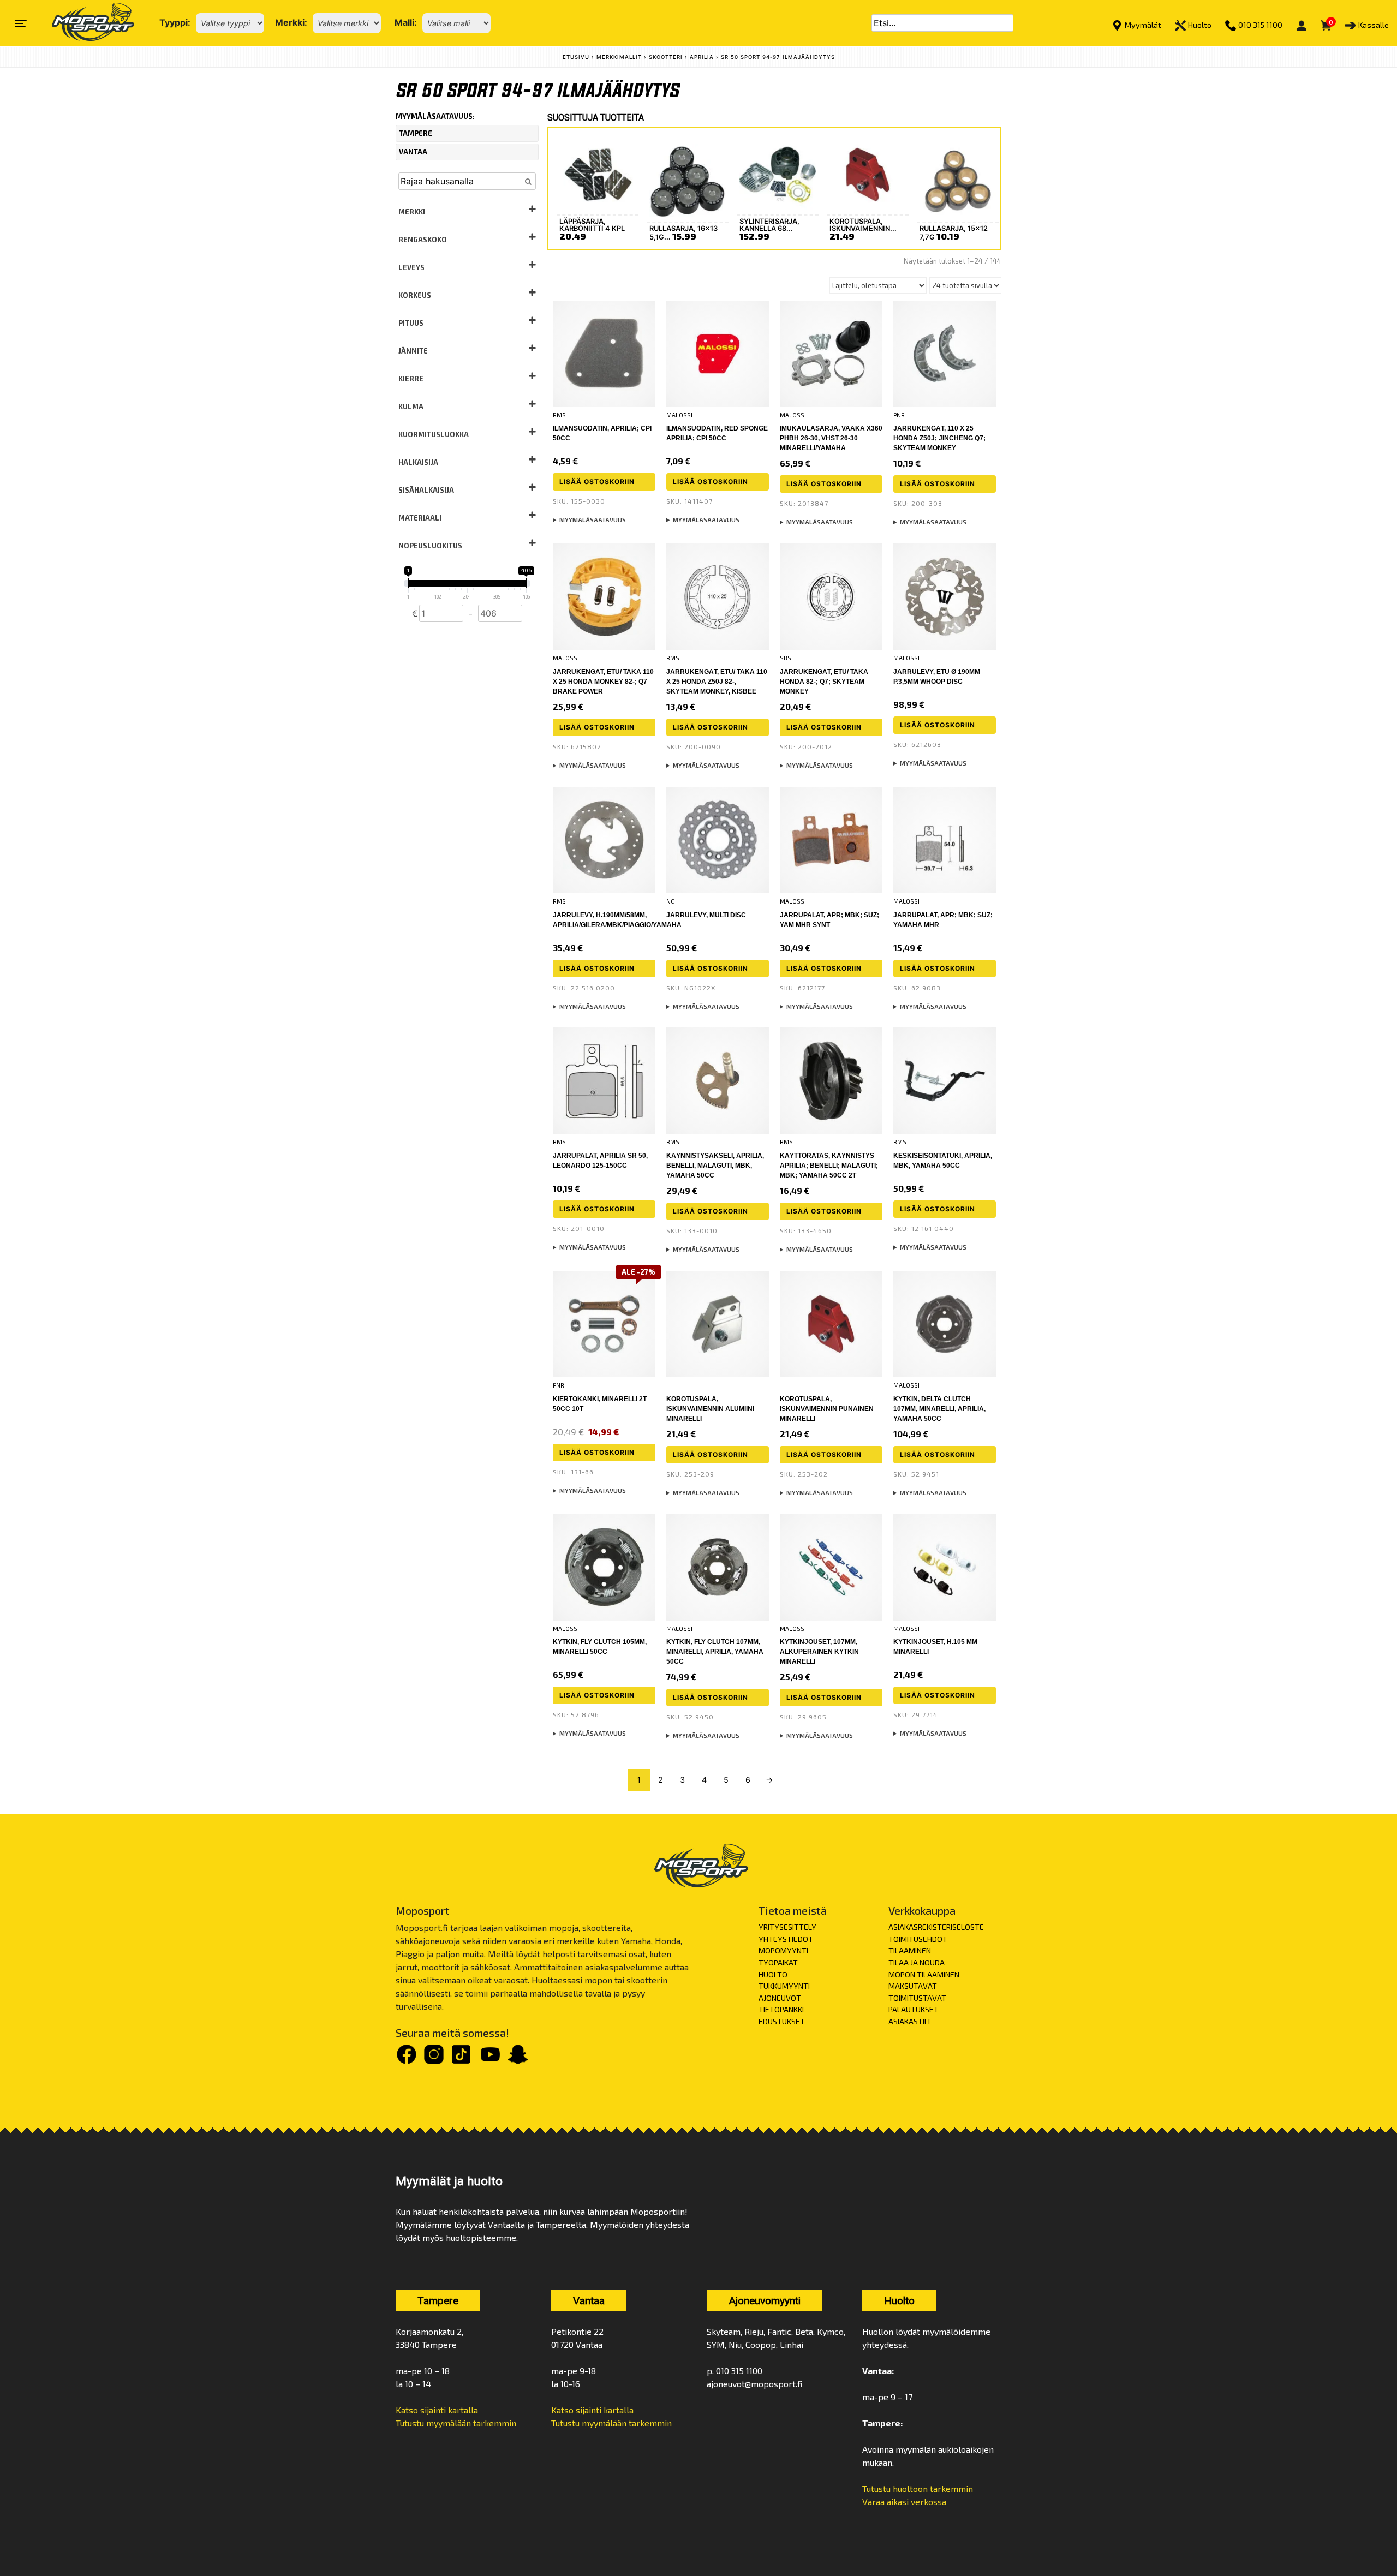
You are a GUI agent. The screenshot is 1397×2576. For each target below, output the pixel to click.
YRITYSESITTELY (787, 1927)
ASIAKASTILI (909, 2021)
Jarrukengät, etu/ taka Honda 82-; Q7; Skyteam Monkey (824, 682)
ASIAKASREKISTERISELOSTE (936, 1927)
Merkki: (291, 22)
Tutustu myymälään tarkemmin (456, 2423)
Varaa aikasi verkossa (904, 2502)
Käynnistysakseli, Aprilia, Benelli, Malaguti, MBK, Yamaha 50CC (715, 1166)
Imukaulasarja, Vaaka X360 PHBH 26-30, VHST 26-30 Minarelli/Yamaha (831, 438)
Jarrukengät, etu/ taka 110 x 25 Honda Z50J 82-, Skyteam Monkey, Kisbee (717, 682)
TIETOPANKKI (781, 2009)
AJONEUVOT (780, 1998)
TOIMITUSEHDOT (918, 1939)
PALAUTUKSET (914, 2009)
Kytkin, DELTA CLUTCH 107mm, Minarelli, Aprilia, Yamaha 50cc (939, 1409)
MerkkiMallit (619, 57)
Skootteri (666, 57)
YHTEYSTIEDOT (786, 1939)
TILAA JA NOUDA (917, 1962)
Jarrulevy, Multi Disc (706, 915)
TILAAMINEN (910, 1950)
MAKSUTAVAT (913, 1986)
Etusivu (576, 57)
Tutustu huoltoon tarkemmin (918, 2488)
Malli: (406, 22)
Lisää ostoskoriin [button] (597, 482)
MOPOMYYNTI (783, 1950)
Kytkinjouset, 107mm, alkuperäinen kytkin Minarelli (819, 1652)
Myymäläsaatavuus (593, 520)
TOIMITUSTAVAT (917, 1998)
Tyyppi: (175, 22)
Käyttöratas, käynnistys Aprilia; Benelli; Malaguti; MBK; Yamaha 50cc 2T (829, 1166)
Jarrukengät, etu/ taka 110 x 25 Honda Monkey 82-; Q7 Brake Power (603, 682)
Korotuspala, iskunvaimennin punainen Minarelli (827, 1409)
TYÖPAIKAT (778, 1962)
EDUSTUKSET (782, 2021)
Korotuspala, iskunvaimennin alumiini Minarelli (710, 1409)
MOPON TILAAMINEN (924, 1974)
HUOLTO (773, 1974)
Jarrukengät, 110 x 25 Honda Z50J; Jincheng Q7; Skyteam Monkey (939, 438)
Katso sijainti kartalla (437, 2410)
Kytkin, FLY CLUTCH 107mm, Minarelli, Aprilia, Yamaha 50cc (715, 1652)
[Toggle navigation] (21, 23)
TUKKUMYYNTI (784, 1986)
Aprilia (702, 57)
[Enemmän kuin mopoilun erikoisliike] (84, 23)
